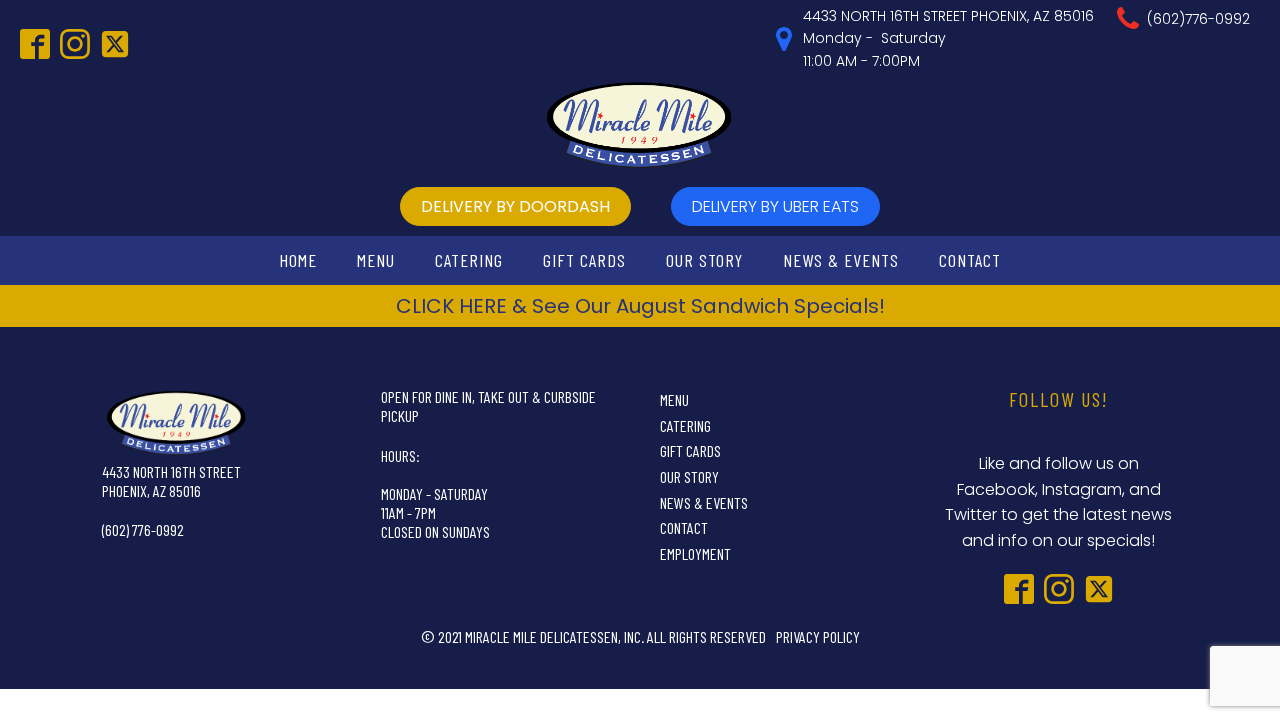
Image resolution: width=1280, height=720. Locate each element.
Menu (376, 260)
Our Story (704, 260)
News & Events (841, 260)
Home (298, 260)
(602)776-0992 (1198, 19)
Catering (469, 260)
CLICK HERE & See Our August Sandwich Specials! (640, 306)
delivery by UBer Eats (775, 206)
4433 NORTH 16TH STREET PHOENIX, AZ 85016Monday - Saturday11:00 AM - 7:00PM (948, 38)
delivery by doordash (515, 206)
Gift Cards (584, 260)
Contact (970, 260)
